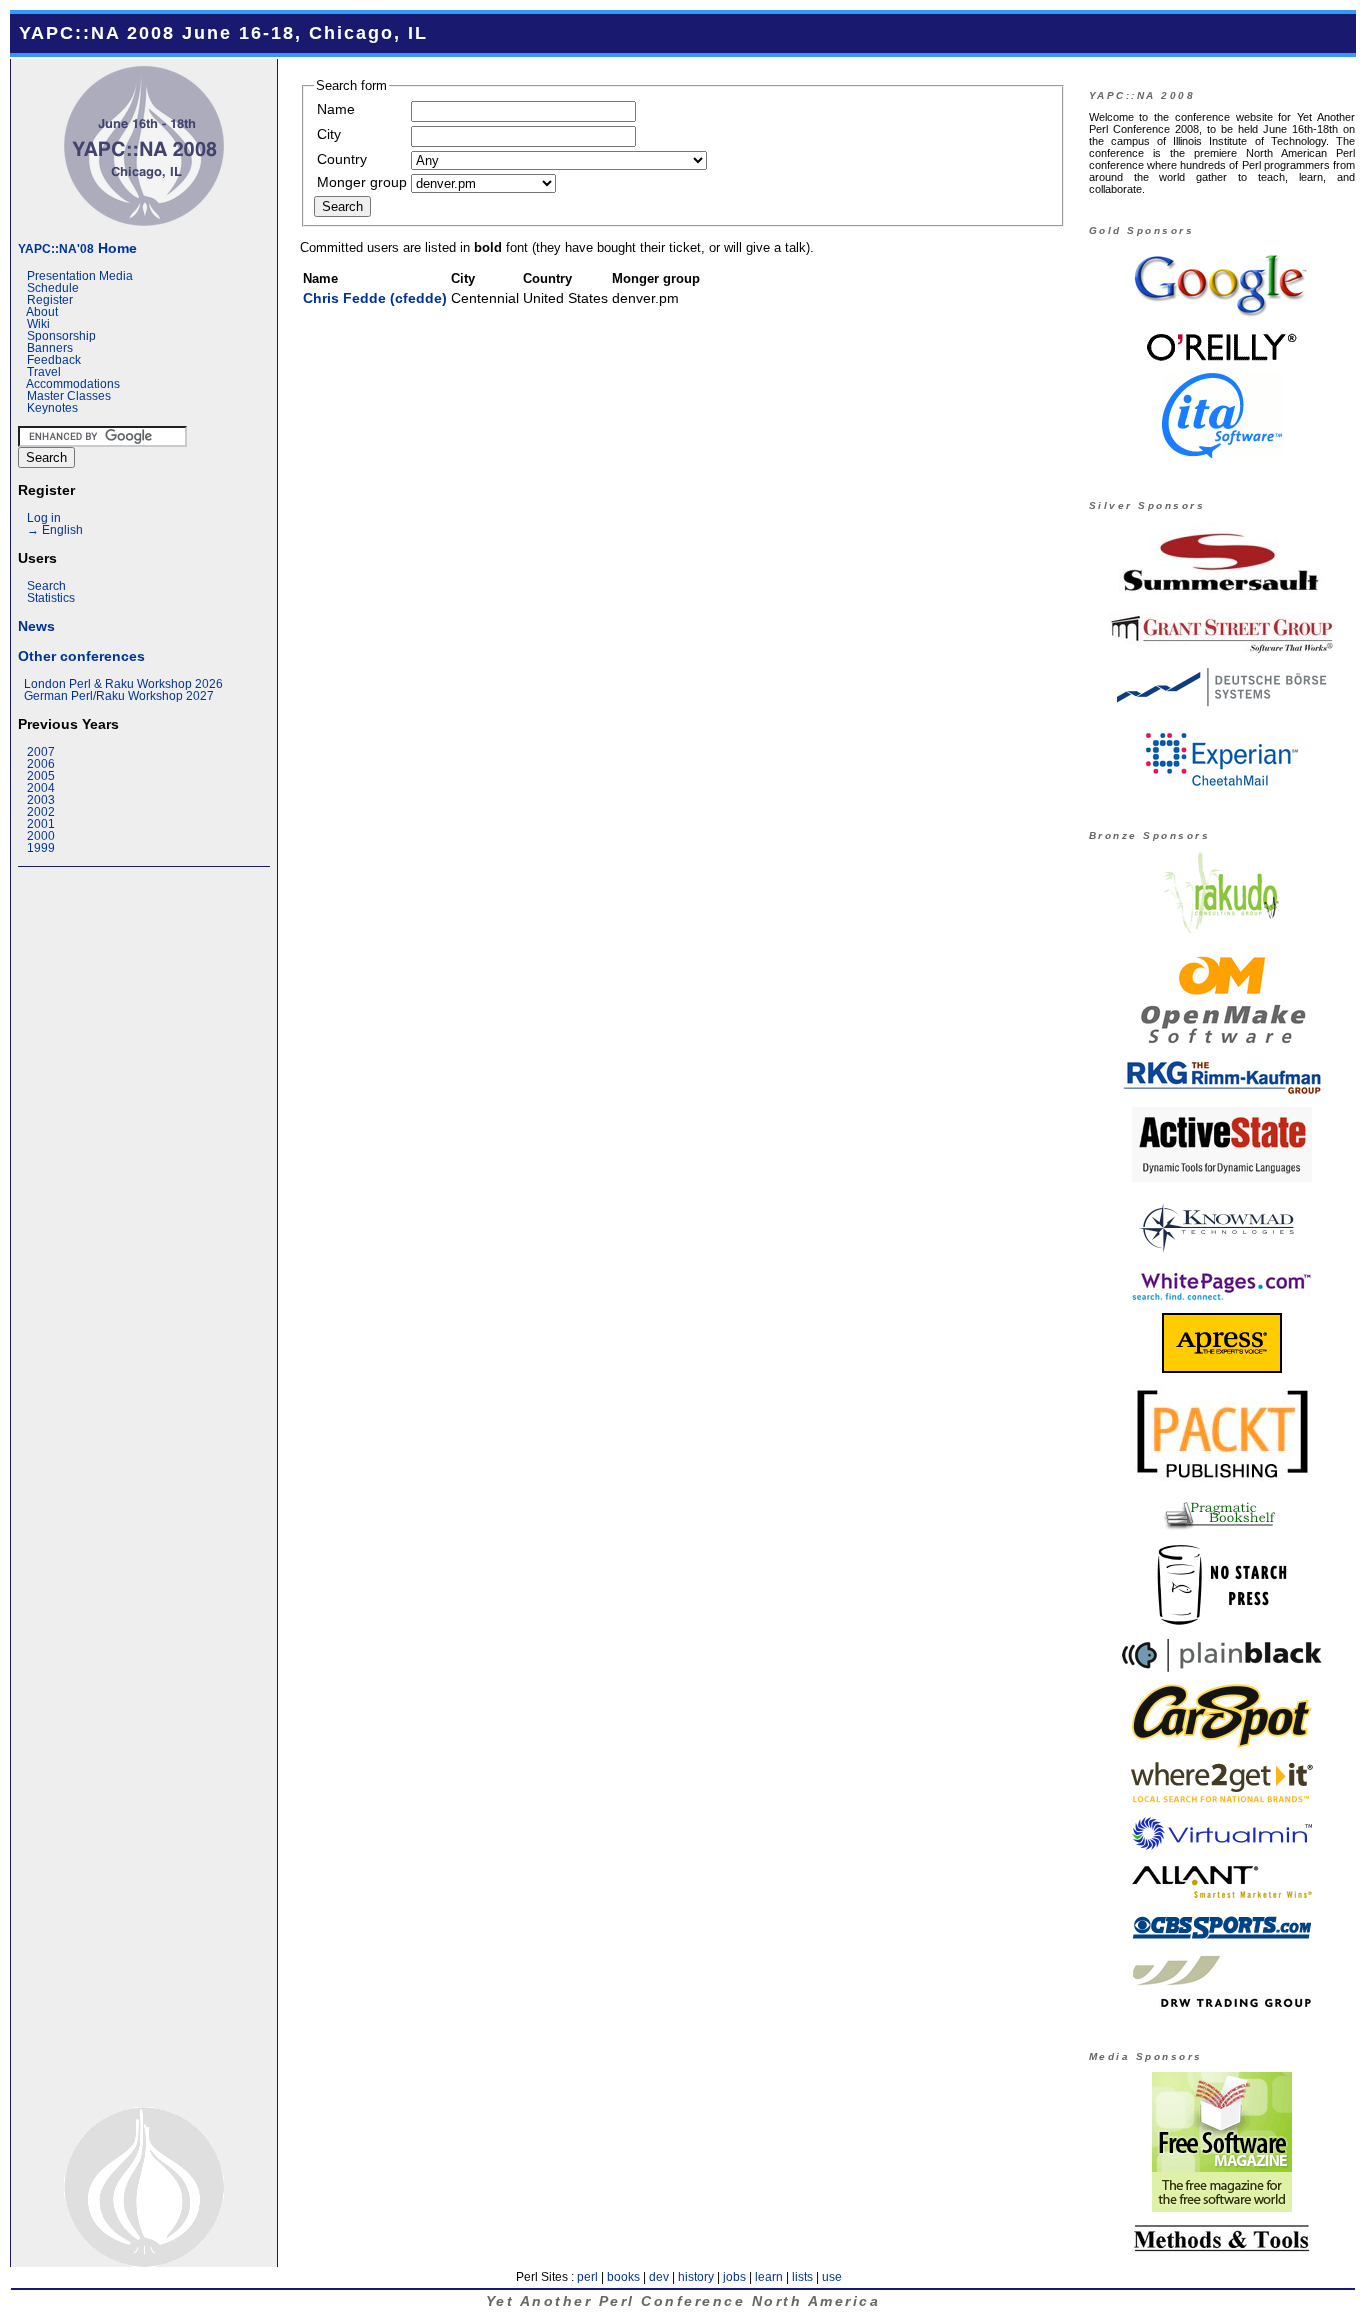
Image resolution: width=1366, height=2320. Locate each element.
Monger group (362, 182)
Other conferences (81, 656)
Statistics (51, 598)
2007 (41, 752)
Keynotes (52, 408)
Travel (44, 372)
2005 (41, 776)
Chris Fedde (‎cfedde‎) (375, 298)
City (329, 134)
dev (659, 2277)
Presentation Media (80, 276)
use (832, 2277)
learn (769, 2277)
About (42, 312)
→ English (55, 530)
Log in (44, 518)
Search (46, 586)
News (36, 626)
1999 (41, 848)
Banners (50, 348)
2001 (41, 824)
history (696, 2277)
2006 (41, 764)
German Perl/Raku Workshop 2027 (119, 696)
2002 (41, 812)
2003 (41, 800)
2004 (41, 788)
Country (342, 159)
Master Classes (69, 396)
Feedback (54, 360)
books (623, 2277)
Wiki (38, 324)
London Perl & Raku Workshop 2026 (123, 684)
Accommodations (73, 384)
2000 (41, 836)
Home (77, 248)
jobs (734, 2277)
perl (587, 2277)
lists (802, 2277)
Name (336, 109)
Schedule (53, 288)
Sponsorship (61, 336)
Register (50, 300)
